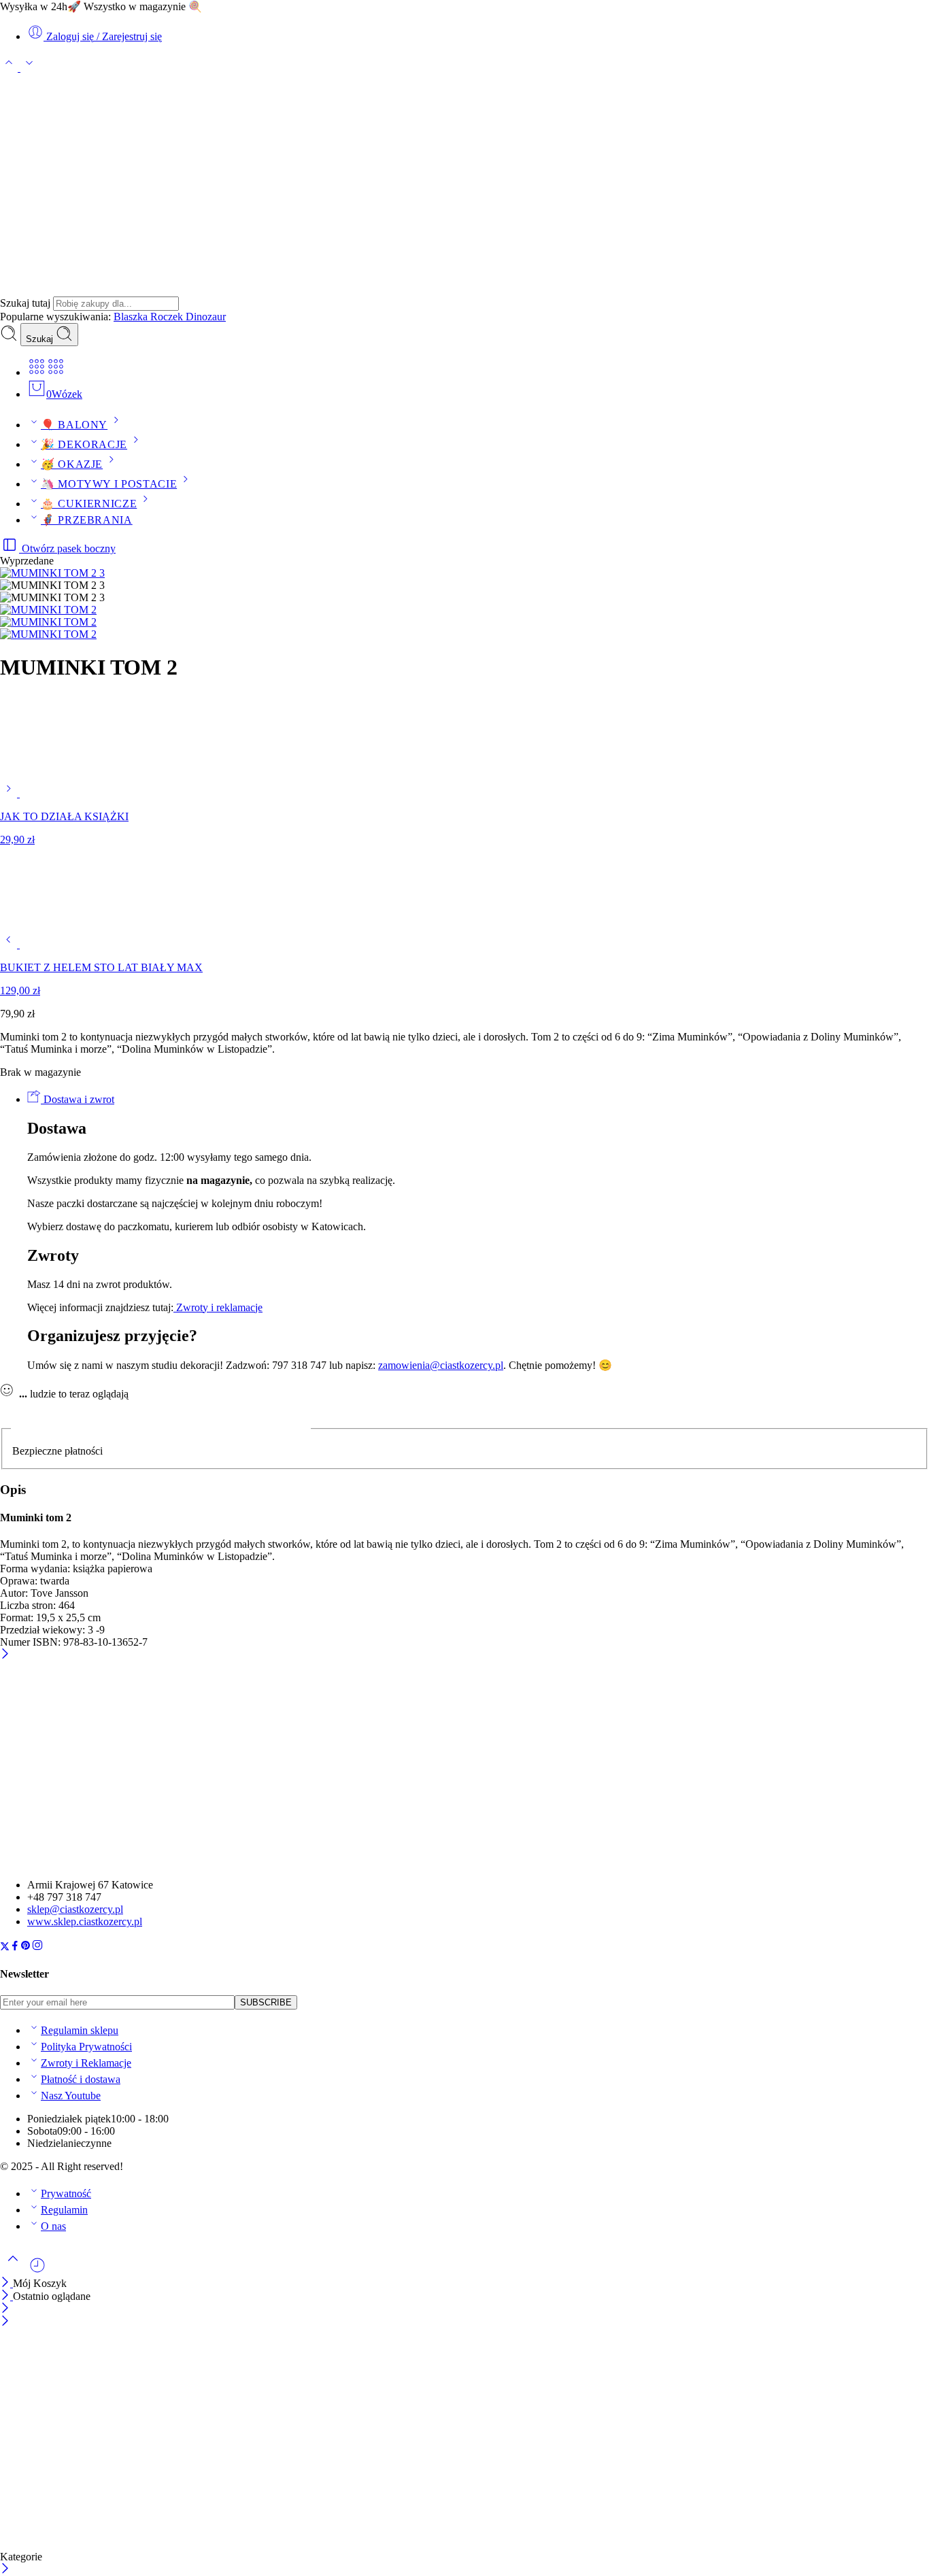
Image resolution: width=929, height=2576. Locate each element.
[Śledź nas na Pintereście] (26, 1947)
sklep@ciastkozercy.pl (75, 1909)
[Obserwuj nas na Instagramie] (37, 1947)
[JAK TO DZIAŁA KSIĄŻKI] (10, 793)
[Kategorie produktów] (37, 372)
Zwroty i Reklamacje (86, 2063)
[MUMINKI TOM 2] (48, 634)
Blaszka (132, 317)
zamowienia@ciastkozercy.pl (441, 1365)
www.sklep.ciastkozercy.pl (85, 1921)
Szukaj (41, 339)
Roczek (168, 317)
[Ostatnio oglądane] (37, 2270)
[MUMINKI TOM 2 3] (52, 573)
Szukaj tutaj (27, 303)
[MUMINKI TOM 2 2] (48, 622)
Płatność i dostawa (81, 2079)
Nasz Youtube (71, 2096)
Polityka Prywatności (86, 2047)
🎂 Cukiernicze (89, 504)
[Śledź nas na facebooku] (15, 1947)
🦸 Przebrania (87, 520)
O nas (53, 2226)
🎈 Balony (74, 425)
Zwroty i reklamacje (218, 1307)
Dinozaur (206, 317)
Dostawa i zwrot (78, 1099)
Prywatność (66, 2193)
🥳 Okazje (72, 464)
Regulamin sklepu (80, 2030)
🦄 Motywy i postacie (109, 484)
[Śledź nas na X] (5, 1947)
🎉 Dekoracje (84, 444)
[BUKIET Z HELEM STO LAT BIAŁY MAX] (10, 944)
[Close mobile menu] (5, 2322)
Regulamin (64, 2210)
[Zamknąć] (5, 1655)
